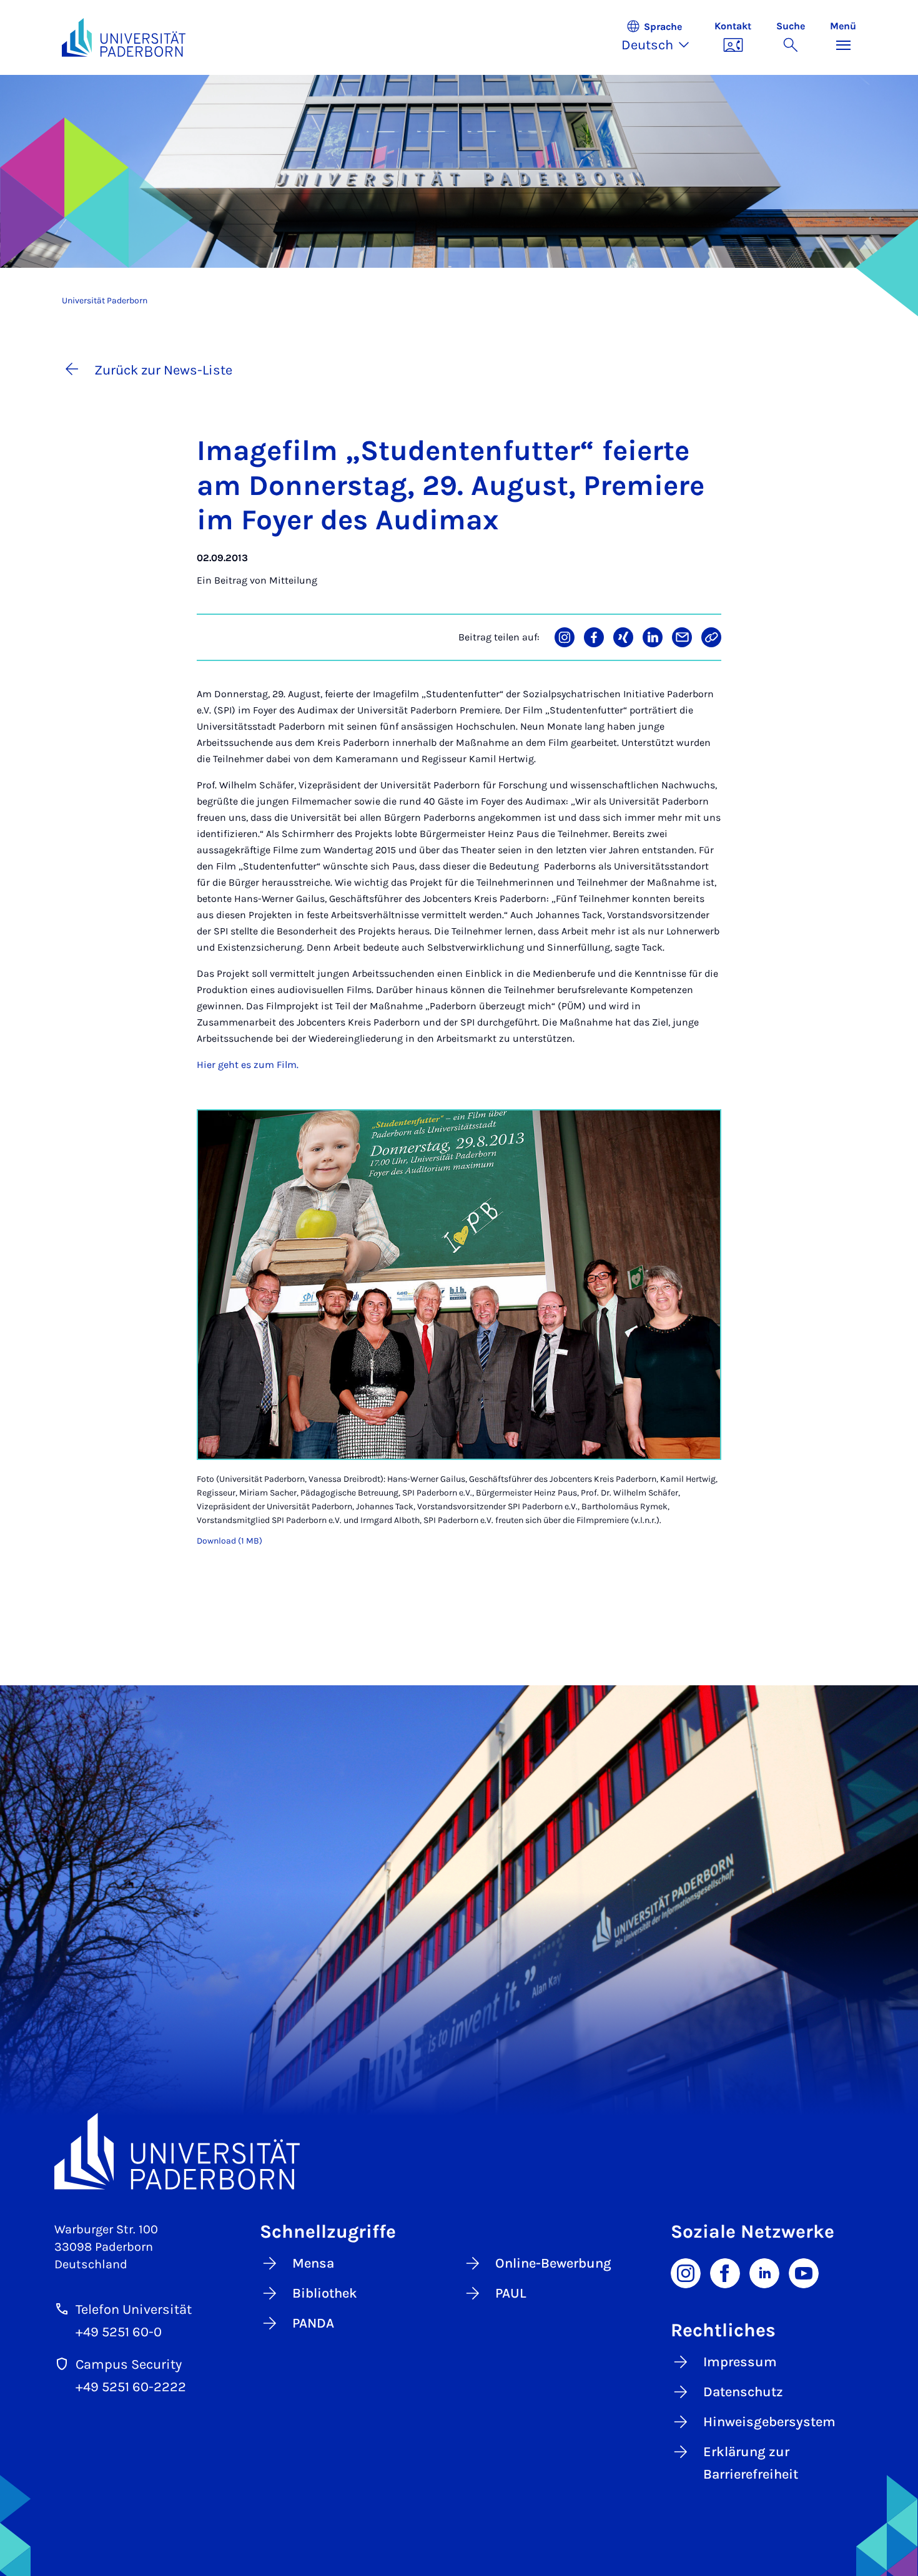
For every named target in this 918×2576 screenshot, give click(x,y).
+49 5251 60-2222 (131, 2387)
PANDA (313, 2323)
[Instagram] (686, 2273)
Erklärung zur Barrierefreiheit (751, 2463)
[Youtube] (804, 2273)
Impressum (740, 2362)
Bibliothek (325, 2293)
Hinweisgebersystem (769, 2422)
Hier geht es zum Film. (248, 1065)
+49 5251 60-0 (119, 2332)
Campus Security (129, 2364)
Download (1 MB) (230, 1541)
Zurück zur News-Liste (163, 370)
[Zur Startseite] (124, 37)
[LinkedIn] (764, 2273)
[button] (662, 37)
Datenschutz (743, 2392)
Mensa (313, 2263)
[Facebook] (725, 2273)
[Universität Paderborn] (459, 2151)
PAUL (511, 2293)
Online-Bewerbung (553, 2263)
